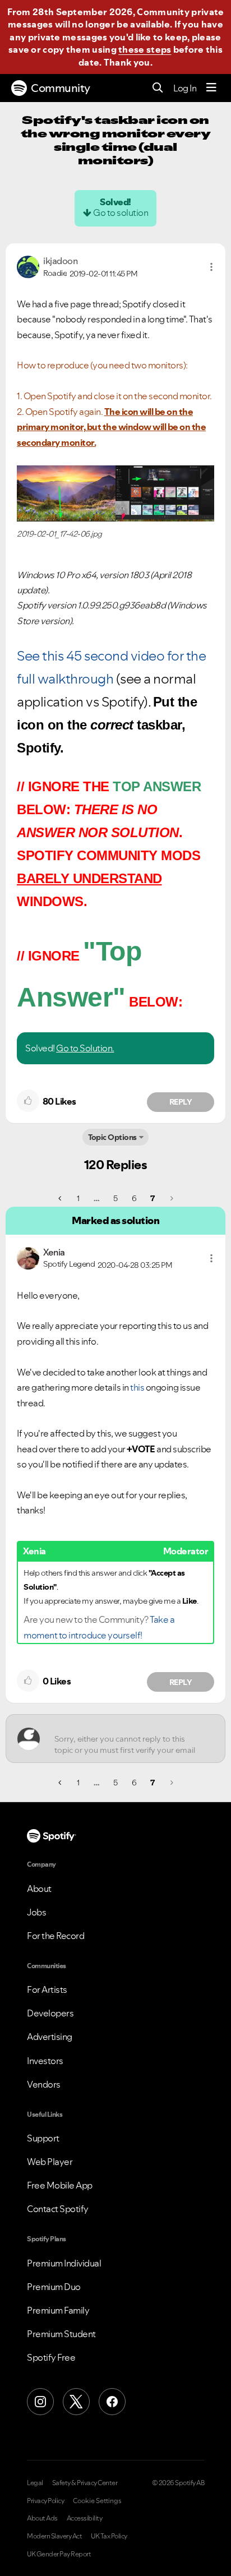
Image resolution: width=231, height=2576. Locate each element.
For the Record (56, 1936)
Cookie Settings (97, 2501)
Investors (45, 2061)
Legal (35, 2483)
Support (43, 2138)
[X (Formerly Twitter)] (76, 2402)
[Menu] (211, 88)
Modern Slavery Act (54, 2536)
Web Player (50, 2162)
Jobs (36, 1912)
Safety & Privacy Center (85, 2483)
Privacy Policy (45, 2501)
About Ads (42, 2518)
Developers (50, 2013)
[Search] (158, 88)
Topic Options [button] (112, 1137)
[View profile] (28, 266)
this (137, 1387)
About (39, 1889)
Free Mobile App (60, 2185)
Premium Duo (54, 2287)
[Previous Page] (61, 1198)
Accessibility (85, 2518)
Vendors (44, 2084)
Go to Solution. (85, 1048)
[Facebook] (112, 2402)
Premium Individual (64, 2263)
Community (61, 88)
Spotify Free (51, 2357)
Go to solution (121, 213)
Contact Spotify (58, 2209)
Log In (185, 88)
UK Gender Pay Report (59, 2554)
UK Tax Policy (109, 2536)
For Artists (47, 1989)
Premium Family (58, 2310)
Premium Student (61, 2334)
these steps (145, 49)
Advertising (50, 2037)
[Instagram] (40, 2402)
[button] (211, 267)
